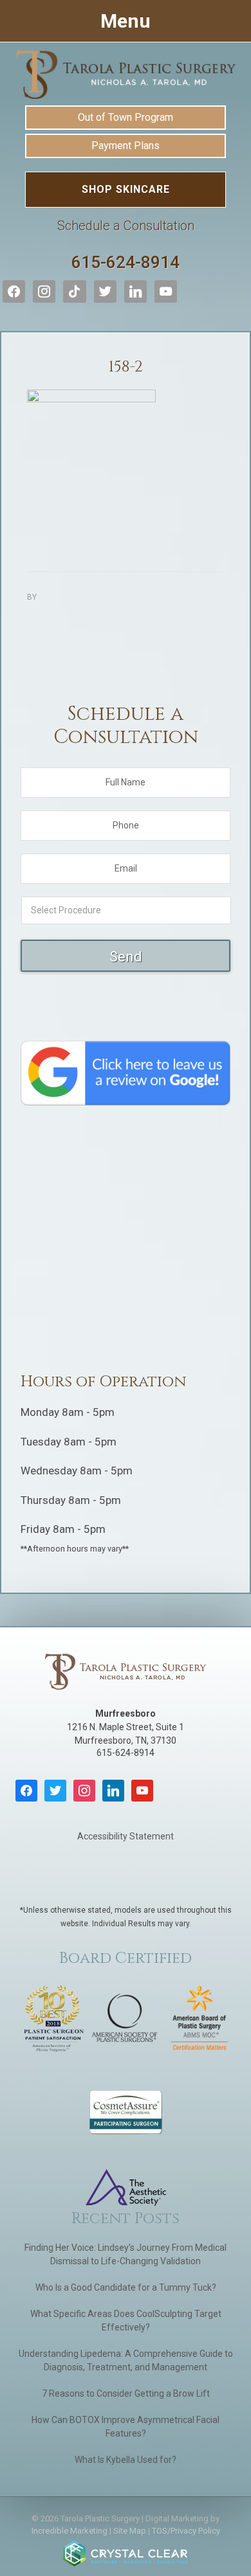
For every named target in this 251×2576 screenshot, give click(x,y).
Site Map (130, 2531)
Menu (126, 21)
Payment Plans (126, 146)
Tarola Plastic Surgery (126, 75)
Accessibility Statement (126, 1836)
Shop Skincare (126, 189)
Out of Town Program (126, 117)
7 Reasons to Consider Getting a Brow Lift (126, 2393)
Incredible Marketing (70, 2531)
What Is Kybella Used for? (126, 2460)
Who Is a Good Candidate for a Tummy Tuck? (126, 2287)
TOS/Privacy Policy (186, 2531)
